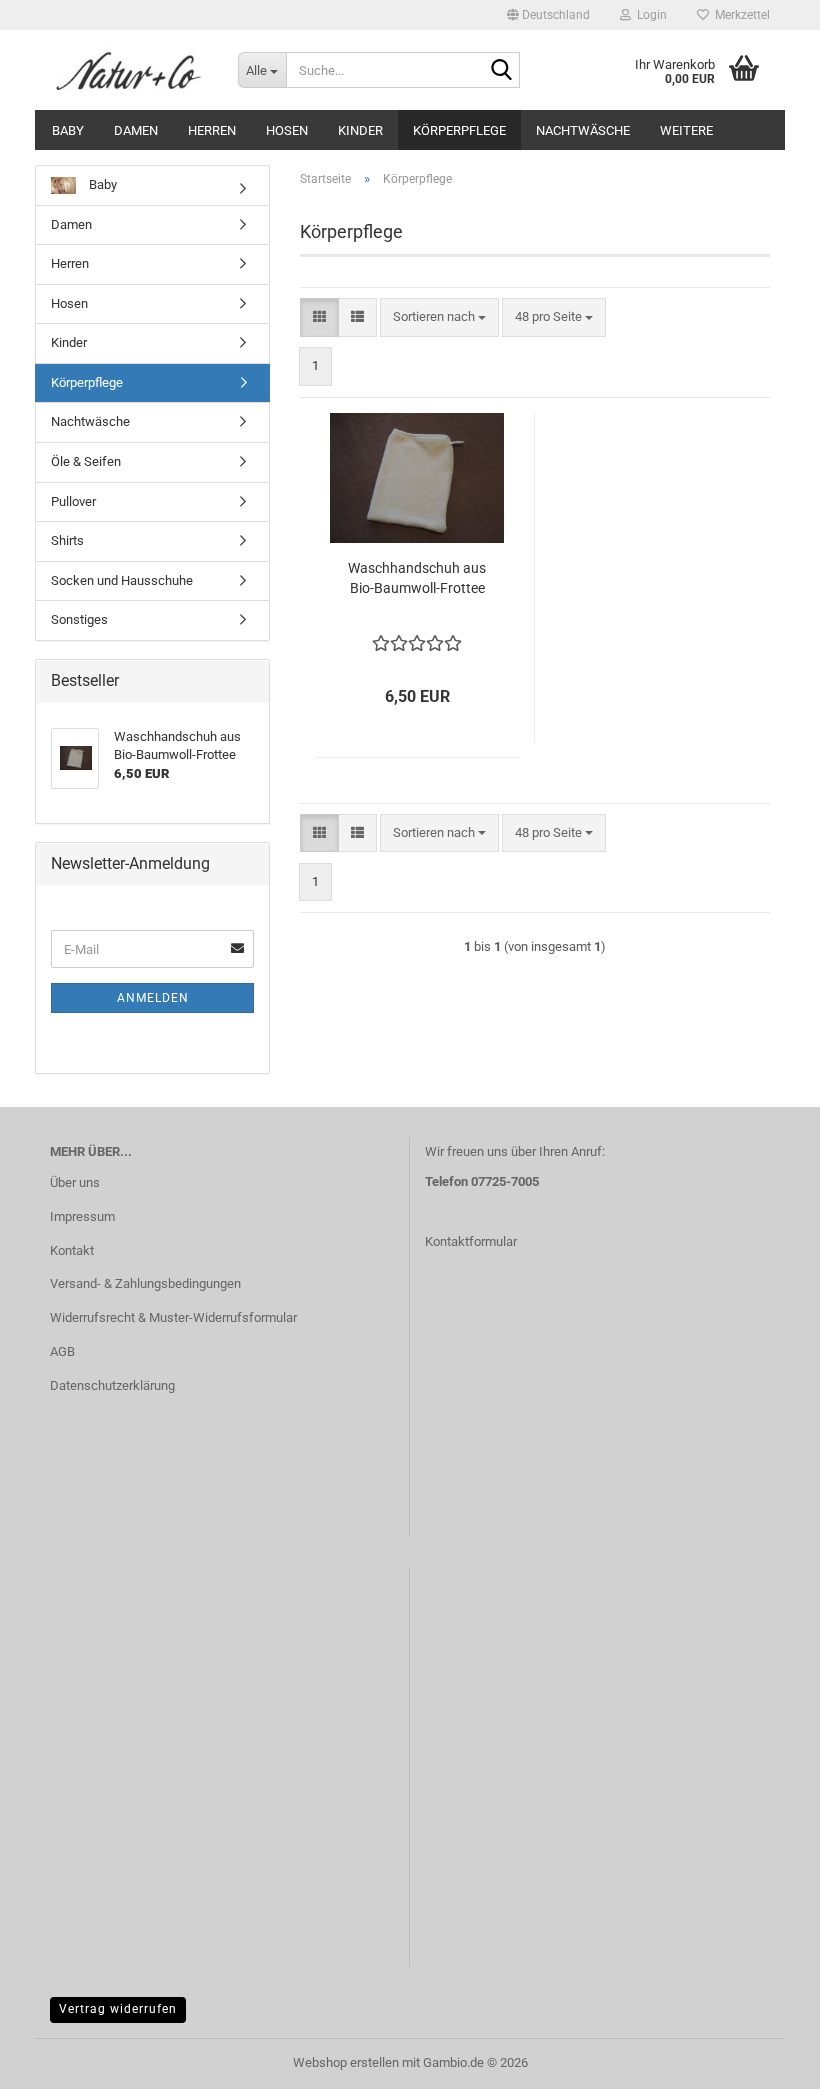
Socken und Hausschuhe (122, 580)
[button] (548, 15)
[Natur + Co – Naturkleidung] (129, 70)
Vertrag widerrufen (118, 2009)
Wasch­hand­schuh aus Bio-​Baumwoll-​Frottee (417, 578)
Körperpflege (459, 130)
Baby (68, 130)
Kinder (360, 130)
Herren (212, 130)
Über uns (75, 1182)
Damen (136, 130)
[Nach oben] (765, 2059)
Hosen (287, 130)
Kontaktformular (471, 1241)
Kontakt (72, 1250)
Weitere (686, 130)
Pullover (73, 501)
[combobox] (439, 317)
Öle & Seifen (86, 461)
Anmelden (153, 998)
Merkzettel (739, 15)
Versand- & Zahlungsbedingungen (145, 1283)
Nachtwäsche (583, 130)
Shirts (67, 540)
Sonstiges (79, 619)
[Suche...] (501, 71)
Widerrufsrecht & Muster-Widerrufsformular (173, 1317)
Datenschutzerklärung (112, 1385)
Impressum (82, 1216)
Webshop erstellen (346, 2062)
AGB (62, 1351)
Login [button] (649, 15)
